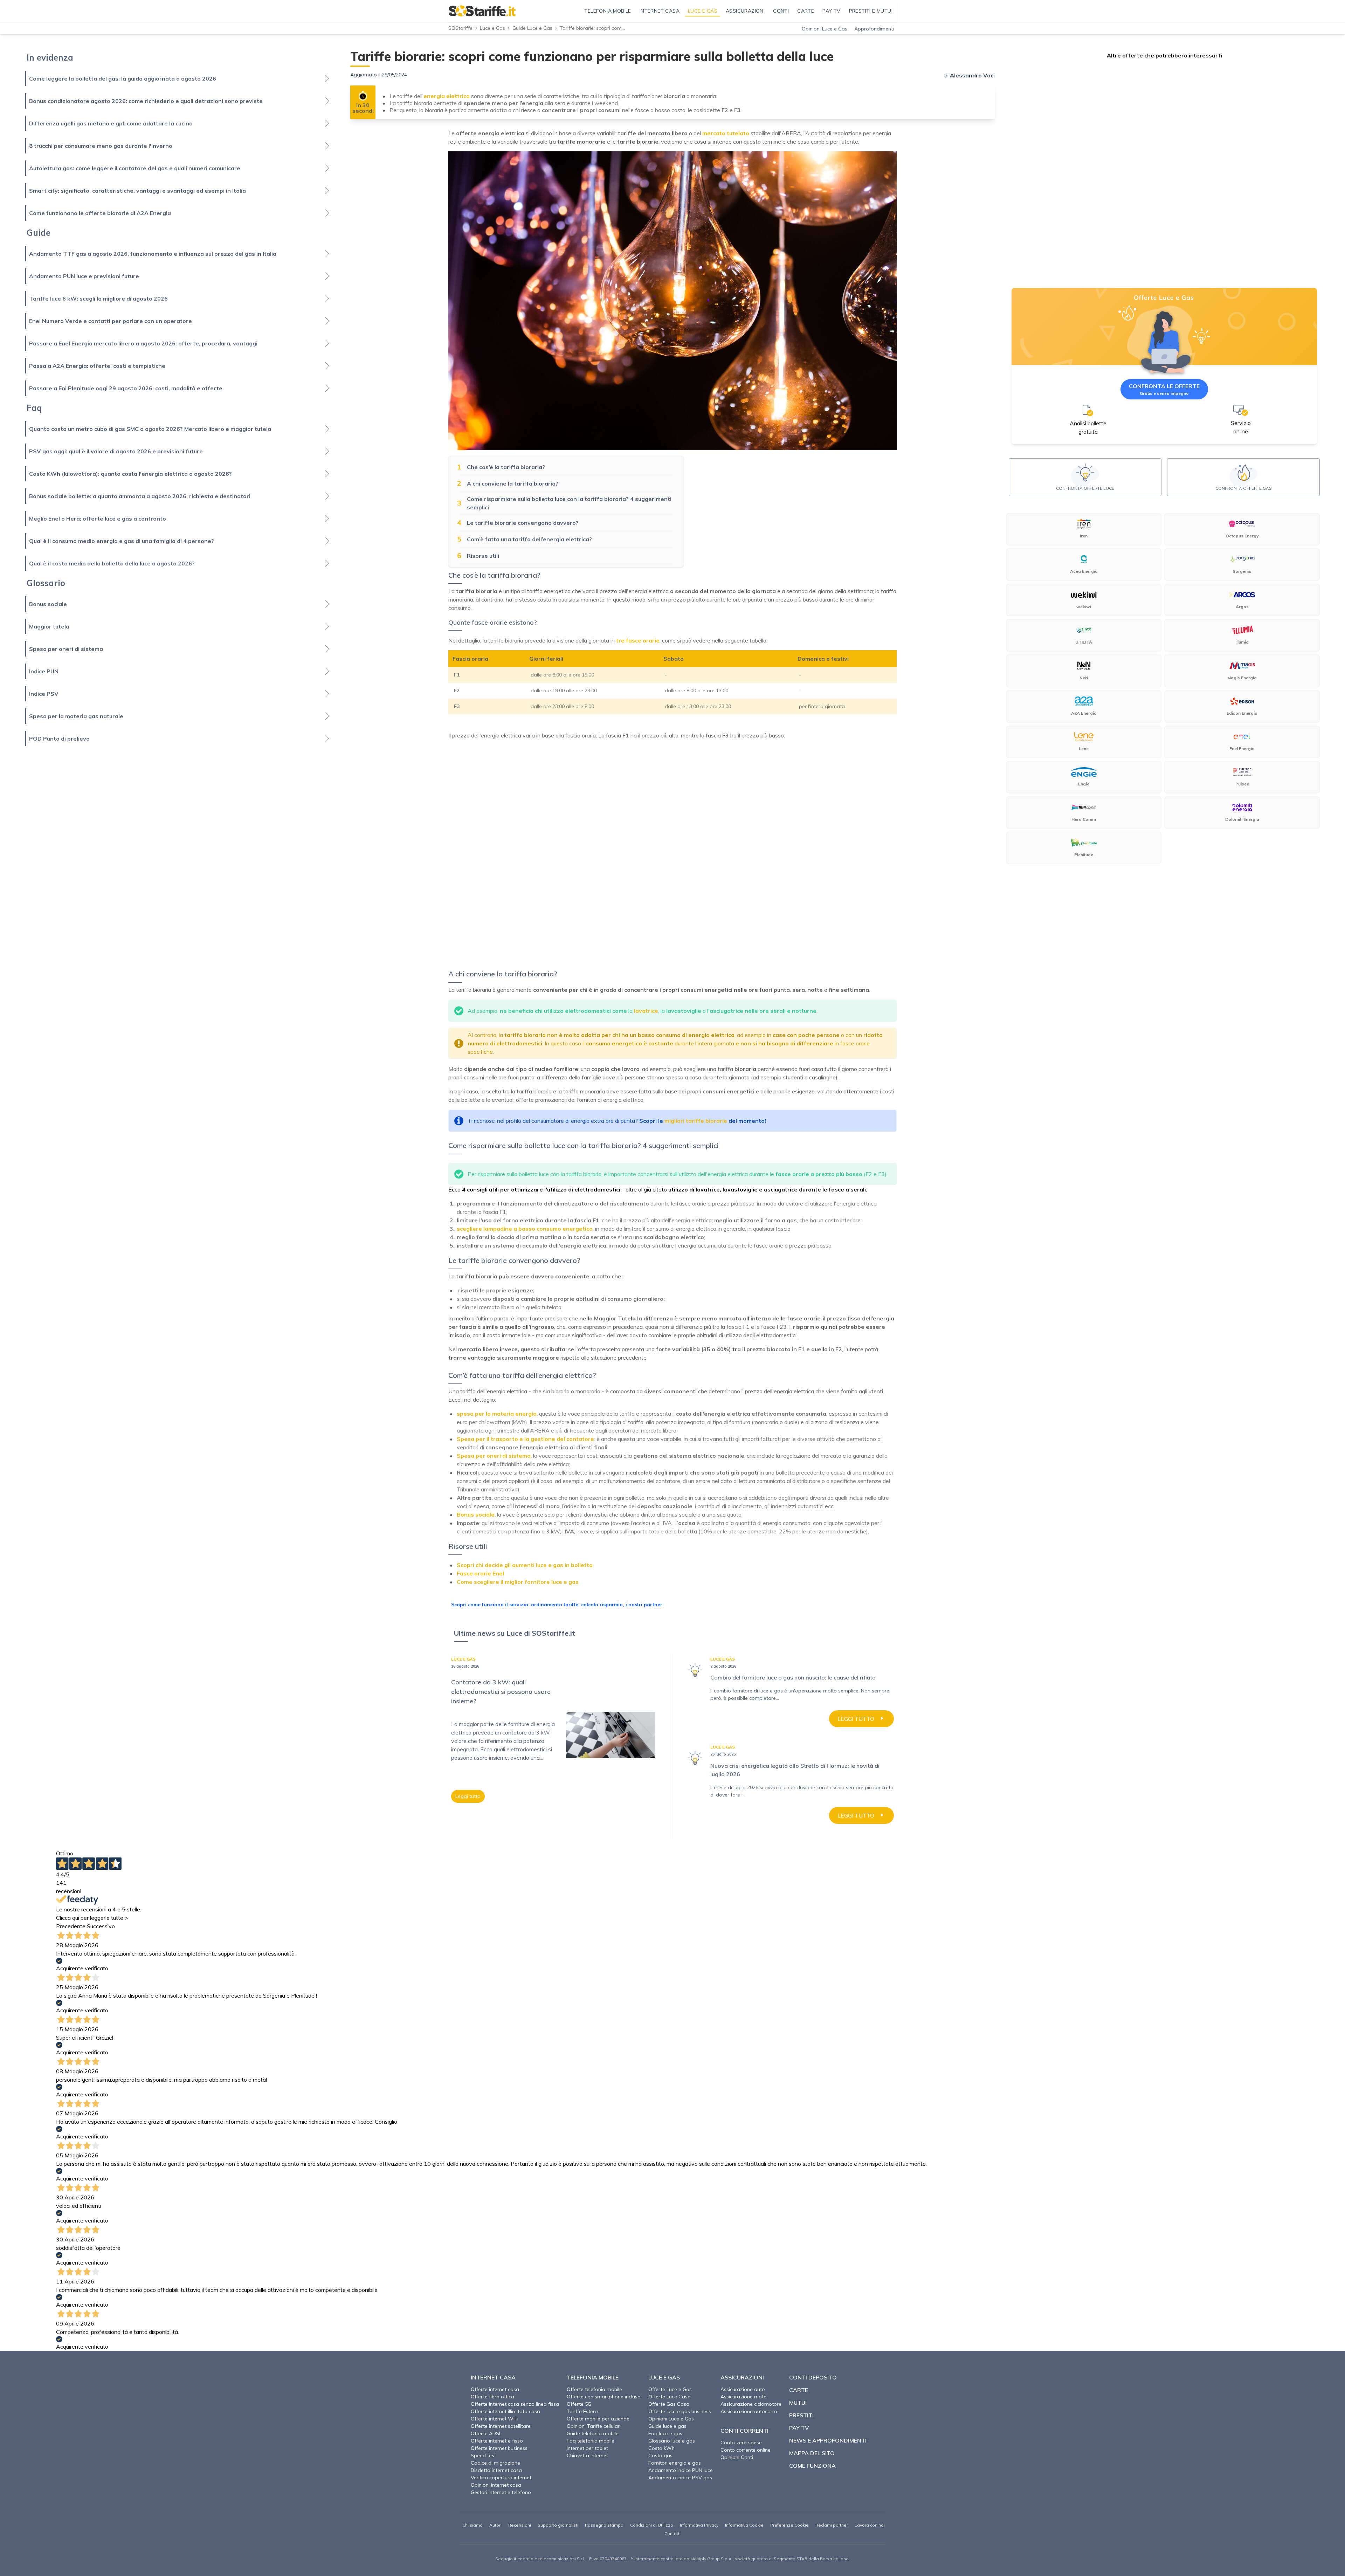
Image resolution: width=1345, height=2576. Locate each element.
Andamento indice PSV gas (680, 2478)
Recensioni (520, 2525)
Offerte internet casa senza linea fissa (515, 2404)
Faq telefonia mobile (591, 2441)
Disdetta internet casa (496, 2470)
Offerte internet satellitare (501, 2426)
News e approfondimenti (828, 2440)
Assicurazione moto (744, 2397)
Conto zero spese (741, 2443)
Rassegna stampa (604, 2525)
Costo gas (660, 2455)
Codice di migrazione (495, 2463)
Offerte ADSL (486, 2433)
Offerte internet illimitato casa (505, 2411)
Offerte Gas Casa (669, 2404)
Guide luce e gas (667, 2426)
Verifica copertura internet (501, 2478)
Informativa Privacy (699, 2525)
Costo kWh (661, 2448)
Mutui (798, 2403)
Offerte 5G (579, 2404)
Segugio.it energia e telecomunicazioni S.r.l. (540, 2559)
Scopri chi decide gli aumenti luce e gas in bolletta (525, 1565)
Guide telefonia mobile (593, 2433)
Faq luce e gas (665, 2433)
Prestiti (801, 2415)
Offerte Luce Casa (670, 2397)
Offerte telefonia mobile (594, 2389)
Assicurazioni (742, 2377)
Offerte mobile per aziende (598, 2419)
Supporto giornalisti (558, 2525)
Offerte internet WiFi (495, 2419)
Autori (495, 2525)
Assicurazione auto (743, 2389)
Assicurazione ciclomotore (751, 2404)
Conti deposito (813, 2377)
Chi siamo (473, 2525)
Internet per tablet (587, 2448)
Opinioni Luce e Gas (825, 29)
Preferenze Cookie (789, 2525)
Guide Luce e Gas (532, 28)
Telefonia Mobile (593, 2377)
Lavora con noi (870, 2525)
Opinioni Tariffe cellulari (594, 2426)
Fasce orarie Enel (480, 1573)
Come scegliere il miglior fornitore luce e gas (518, 1582)
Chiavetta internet (587, 2455)
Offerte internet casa (495, 2389)
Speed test (483, 2455)
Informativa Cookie (744, 2525)
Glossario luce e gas (672, 2441)
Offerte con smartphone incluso (604, 2397)
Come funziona (812, 2466)
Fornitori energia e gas (675, 2463)
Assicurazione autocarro (749, 2411)
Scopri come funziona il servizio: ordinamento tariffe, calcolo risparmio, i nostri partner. (557, 1605)
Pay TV (799, 2428)
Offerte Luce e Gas (670, 2389)
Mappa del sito (812, 2453)
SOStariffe (460, 28)
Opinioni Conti (737, 2457)
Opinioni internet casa (496, 2485)
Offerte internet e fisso (497, 2441)
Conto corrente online (746, 2450)
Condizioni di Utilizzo (652, 2525)
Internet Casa (493, 2377)
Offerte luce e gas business (680, 2411)
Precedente (71, 1926)
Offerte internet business (499, 2448)
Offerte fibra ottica (492, 2397)
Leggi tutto (468, 1796)
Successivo (101, 1926)
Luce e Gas (492, 28)
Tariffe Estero (582, 2411)
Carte (799, 2390)
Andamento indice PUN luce (681, 2470)
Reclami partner (832, 2525)
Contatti (672, 2533)
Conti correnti (744, 2431)
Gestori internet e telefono (501, 2492)
